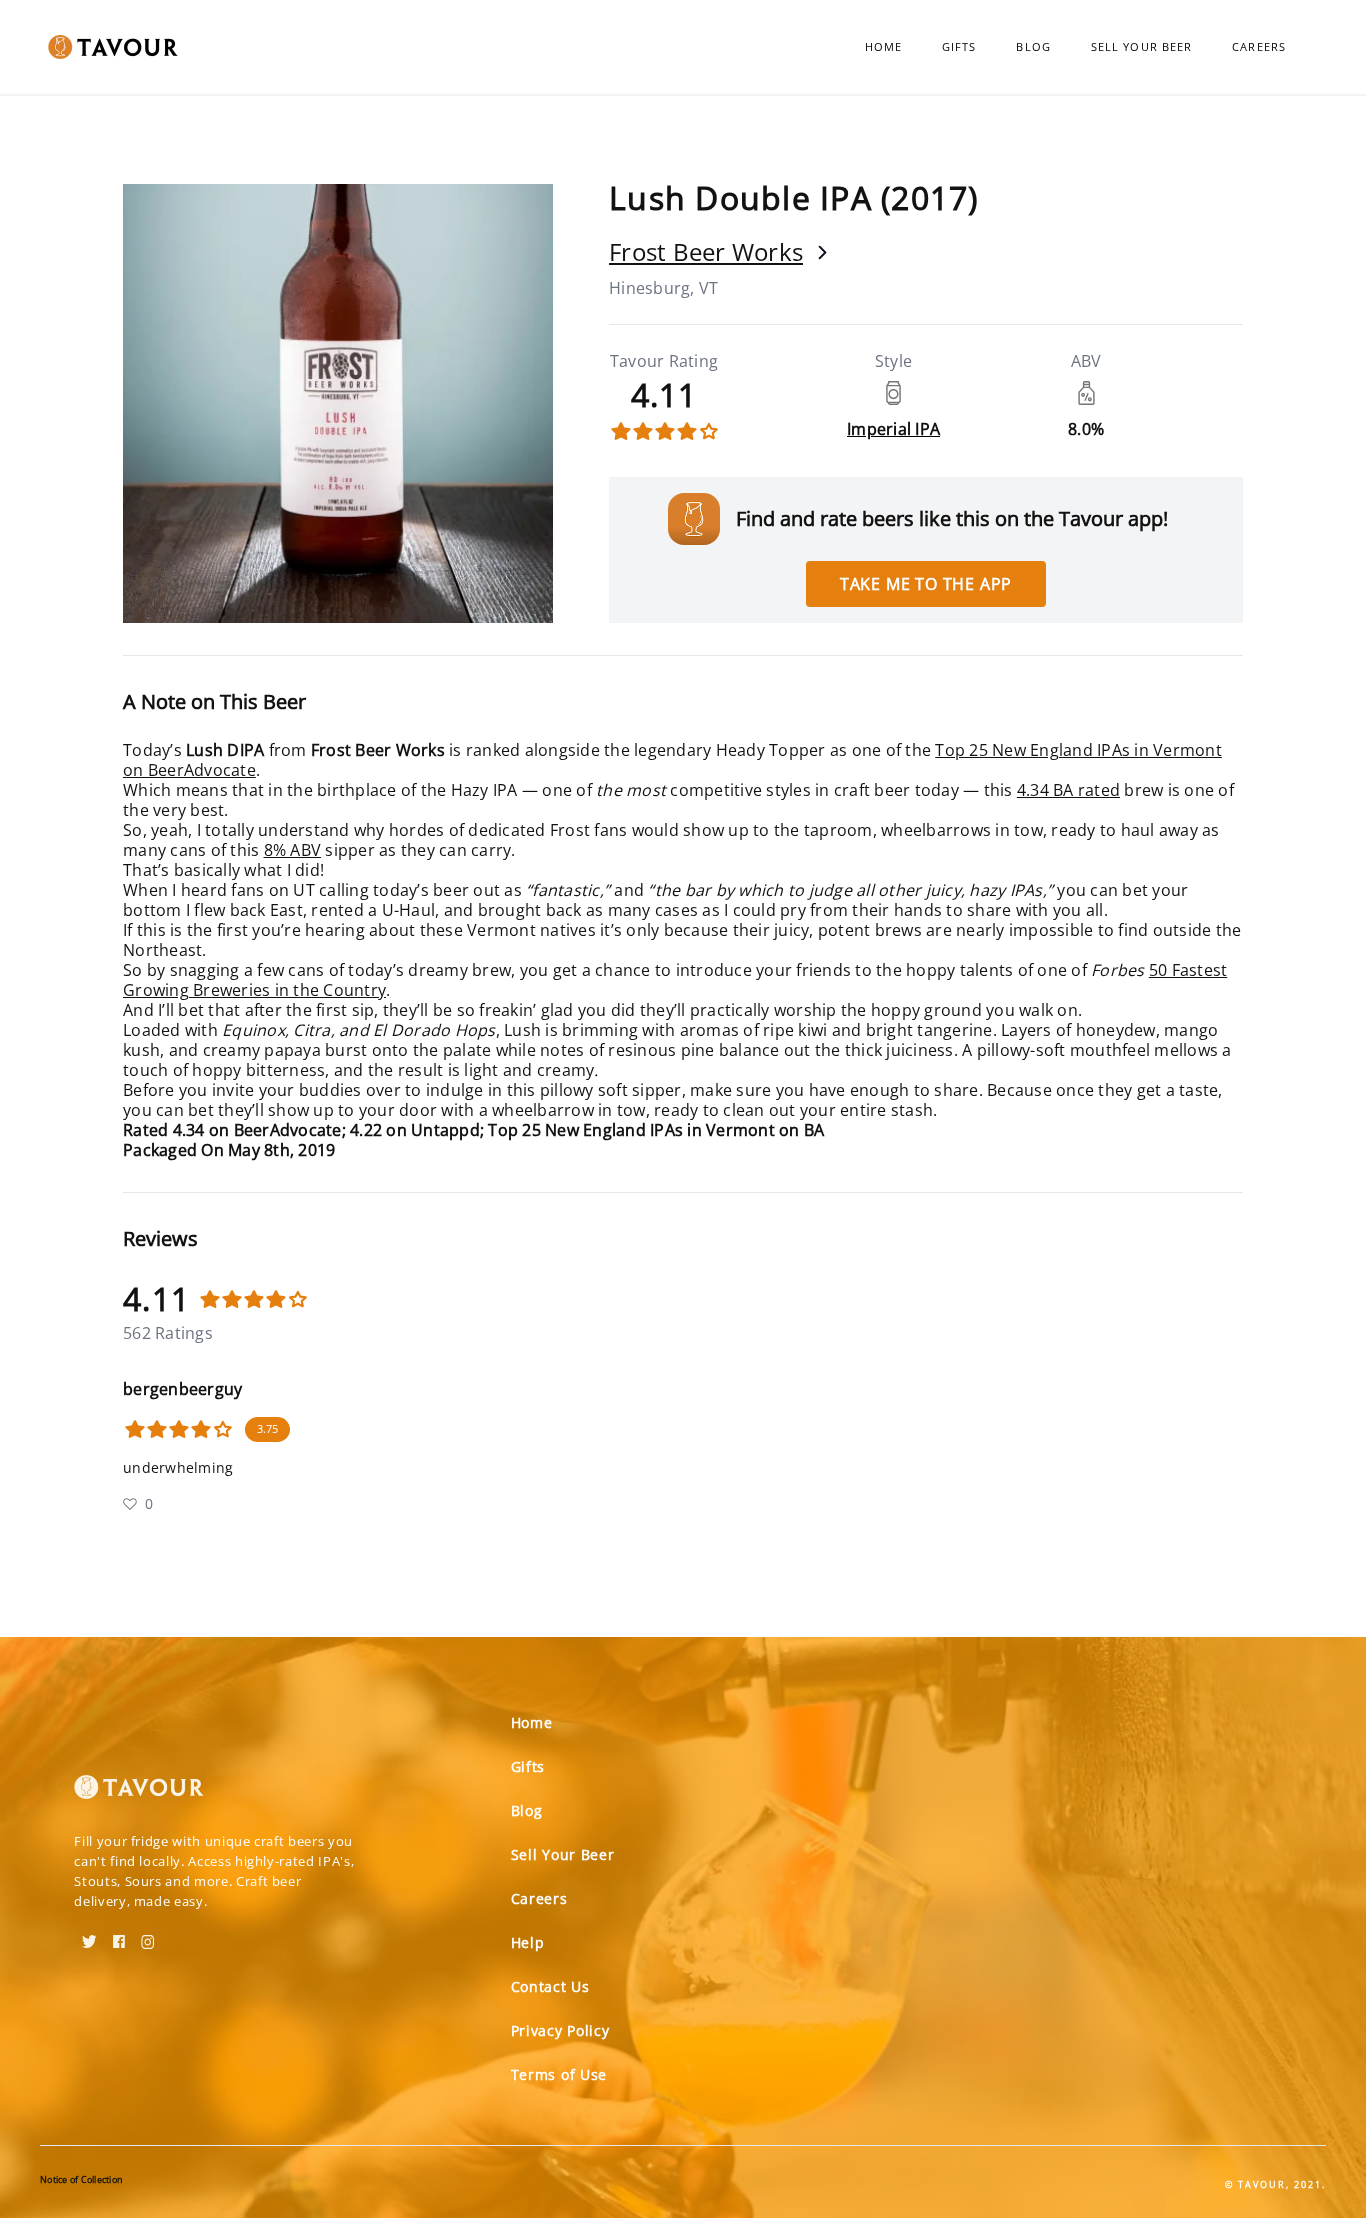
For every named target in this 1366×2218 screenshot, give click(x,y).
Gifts (959, 46)
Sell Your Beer (1141, 46)
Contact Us (550, 1986)
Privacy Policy (560, 2030)
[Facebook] (119, 1935)
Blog (1033, 46)
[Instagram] (148, 1935)
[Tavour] (139, 1795)
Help (528, 1942)
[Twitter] (89, 1935)
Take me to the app (926, 584)
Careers (1259, 46)
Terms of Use (559, 2074)
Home (883, 46)
